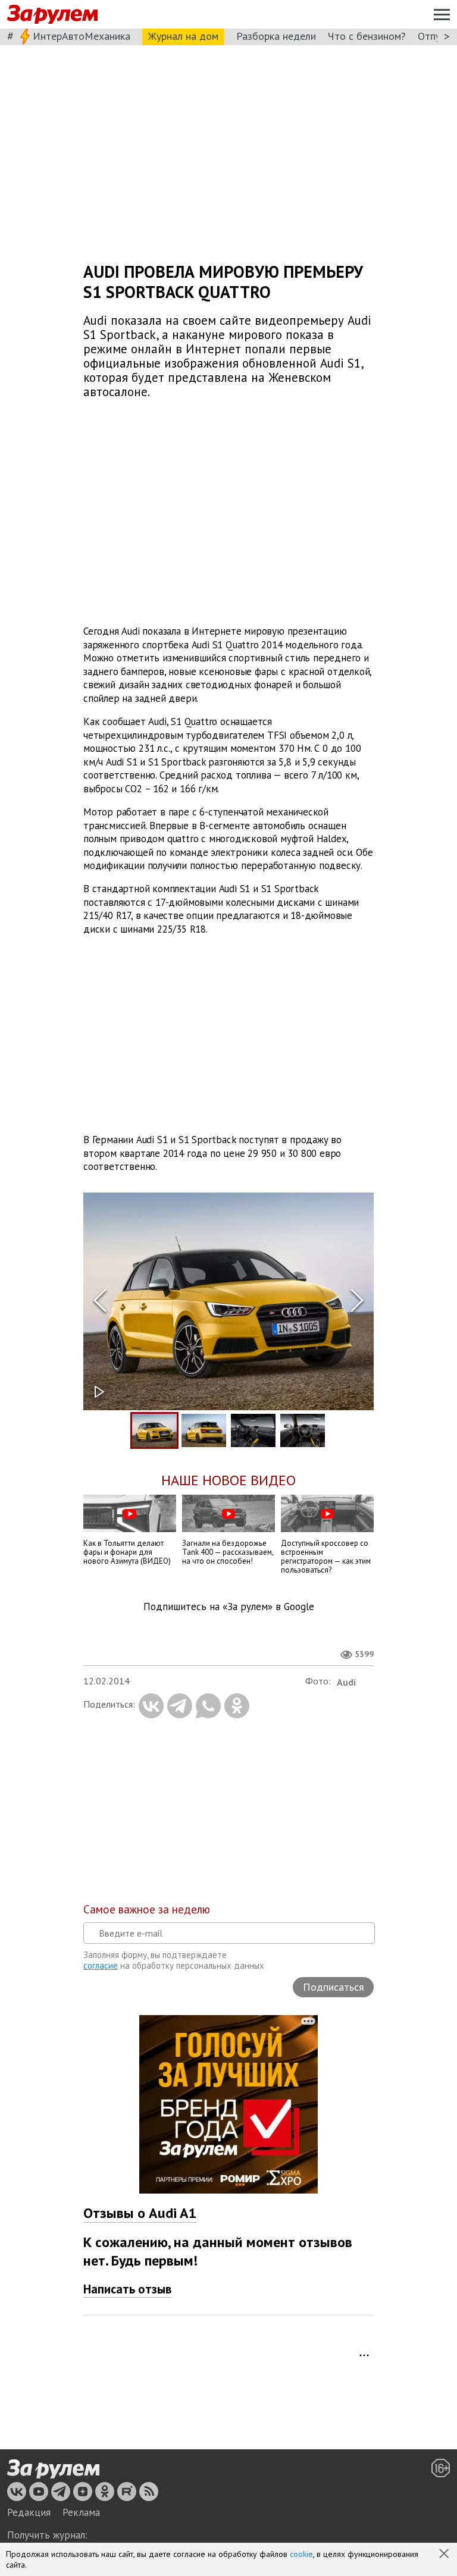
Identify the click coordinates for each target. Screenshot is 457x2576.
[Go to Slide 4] (303, 1430)
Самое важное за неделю (147, 1909)
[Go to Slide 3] (253, 1430)
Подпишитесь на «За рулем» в (229, 1607)
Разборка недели (276, 36)
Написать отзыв (128, 2289)
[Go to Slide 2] (204, 1430)
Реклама (81, 2512)
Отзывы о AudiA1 (140, 2213)
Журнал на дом (183, 36)
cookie (301, 2554)
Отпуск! (435, 36)
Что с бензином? (367, 36)
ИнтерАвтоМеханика (82, 36)
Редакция (29, 2512)
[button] (445, 2555)
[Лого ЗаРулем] (52, 15)
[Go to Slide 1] (154, 1430)
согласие (101, 1965)
